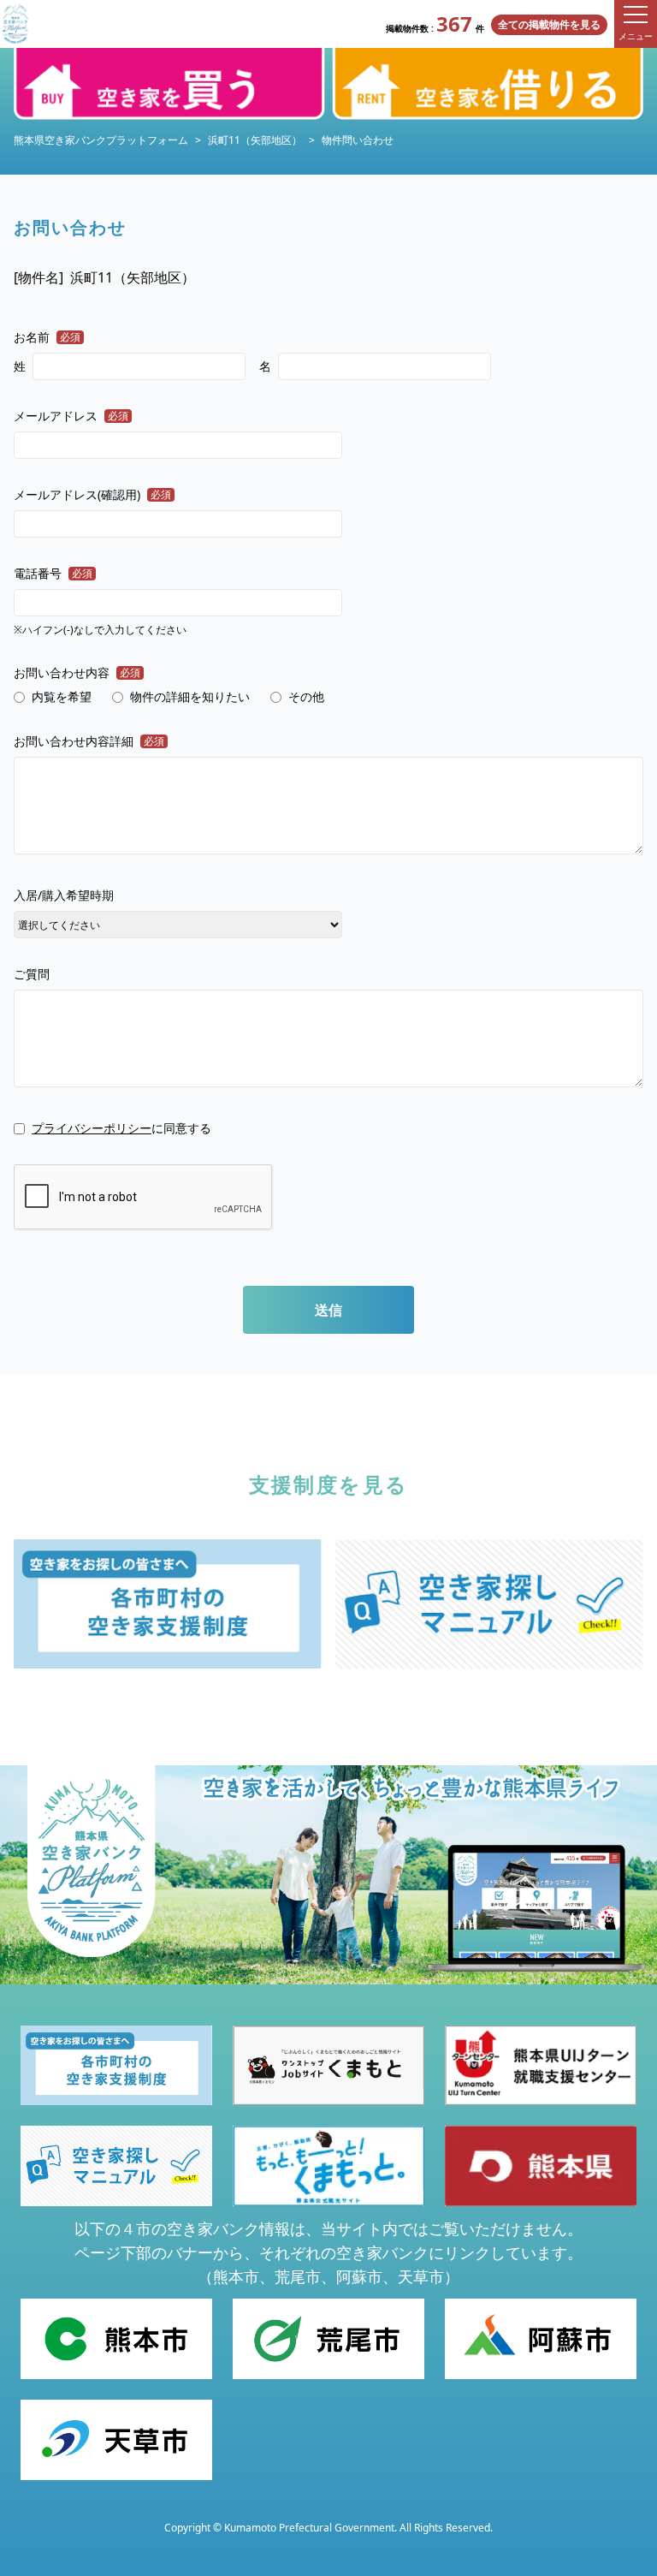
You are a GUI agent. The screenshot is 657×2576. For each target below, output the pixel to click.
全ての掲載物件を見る (549, 24)
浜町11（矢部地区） (255, 140)
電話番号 (53, 573)
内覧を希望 (62, 696)
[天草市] (116, 2440)
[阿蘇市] (541, 2339)
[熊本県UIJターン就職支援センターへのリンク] (541, 2066)
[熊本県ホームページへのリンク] (541, 2166)
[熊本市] (116, 2339)
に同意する (121, 1128)
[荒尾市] (328, 2339)
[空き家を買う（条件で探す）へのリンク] (169, 84)
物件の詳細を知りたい (190, 696)
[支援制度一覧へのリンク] (168, 1603)
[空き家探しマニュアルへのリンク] (489, 1604)
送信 (328, 1310)
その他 (306, 696)
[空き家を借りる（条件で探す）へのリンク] (488, 84)
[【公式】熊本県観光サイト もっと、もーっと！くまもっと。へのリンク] (328, 2166)
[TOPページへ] (15, 24)
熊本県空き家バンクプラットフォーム (101, 140)
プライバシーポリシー (92, 1128)
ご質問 (32, 974)
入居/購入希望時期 (64, 895)
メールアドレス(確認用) (92, 494)
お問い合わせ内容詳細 (89, 741)
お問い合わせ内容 (77, 672)
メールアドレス (71, 416)
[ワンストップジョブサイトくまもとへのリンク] (328, 2066)
